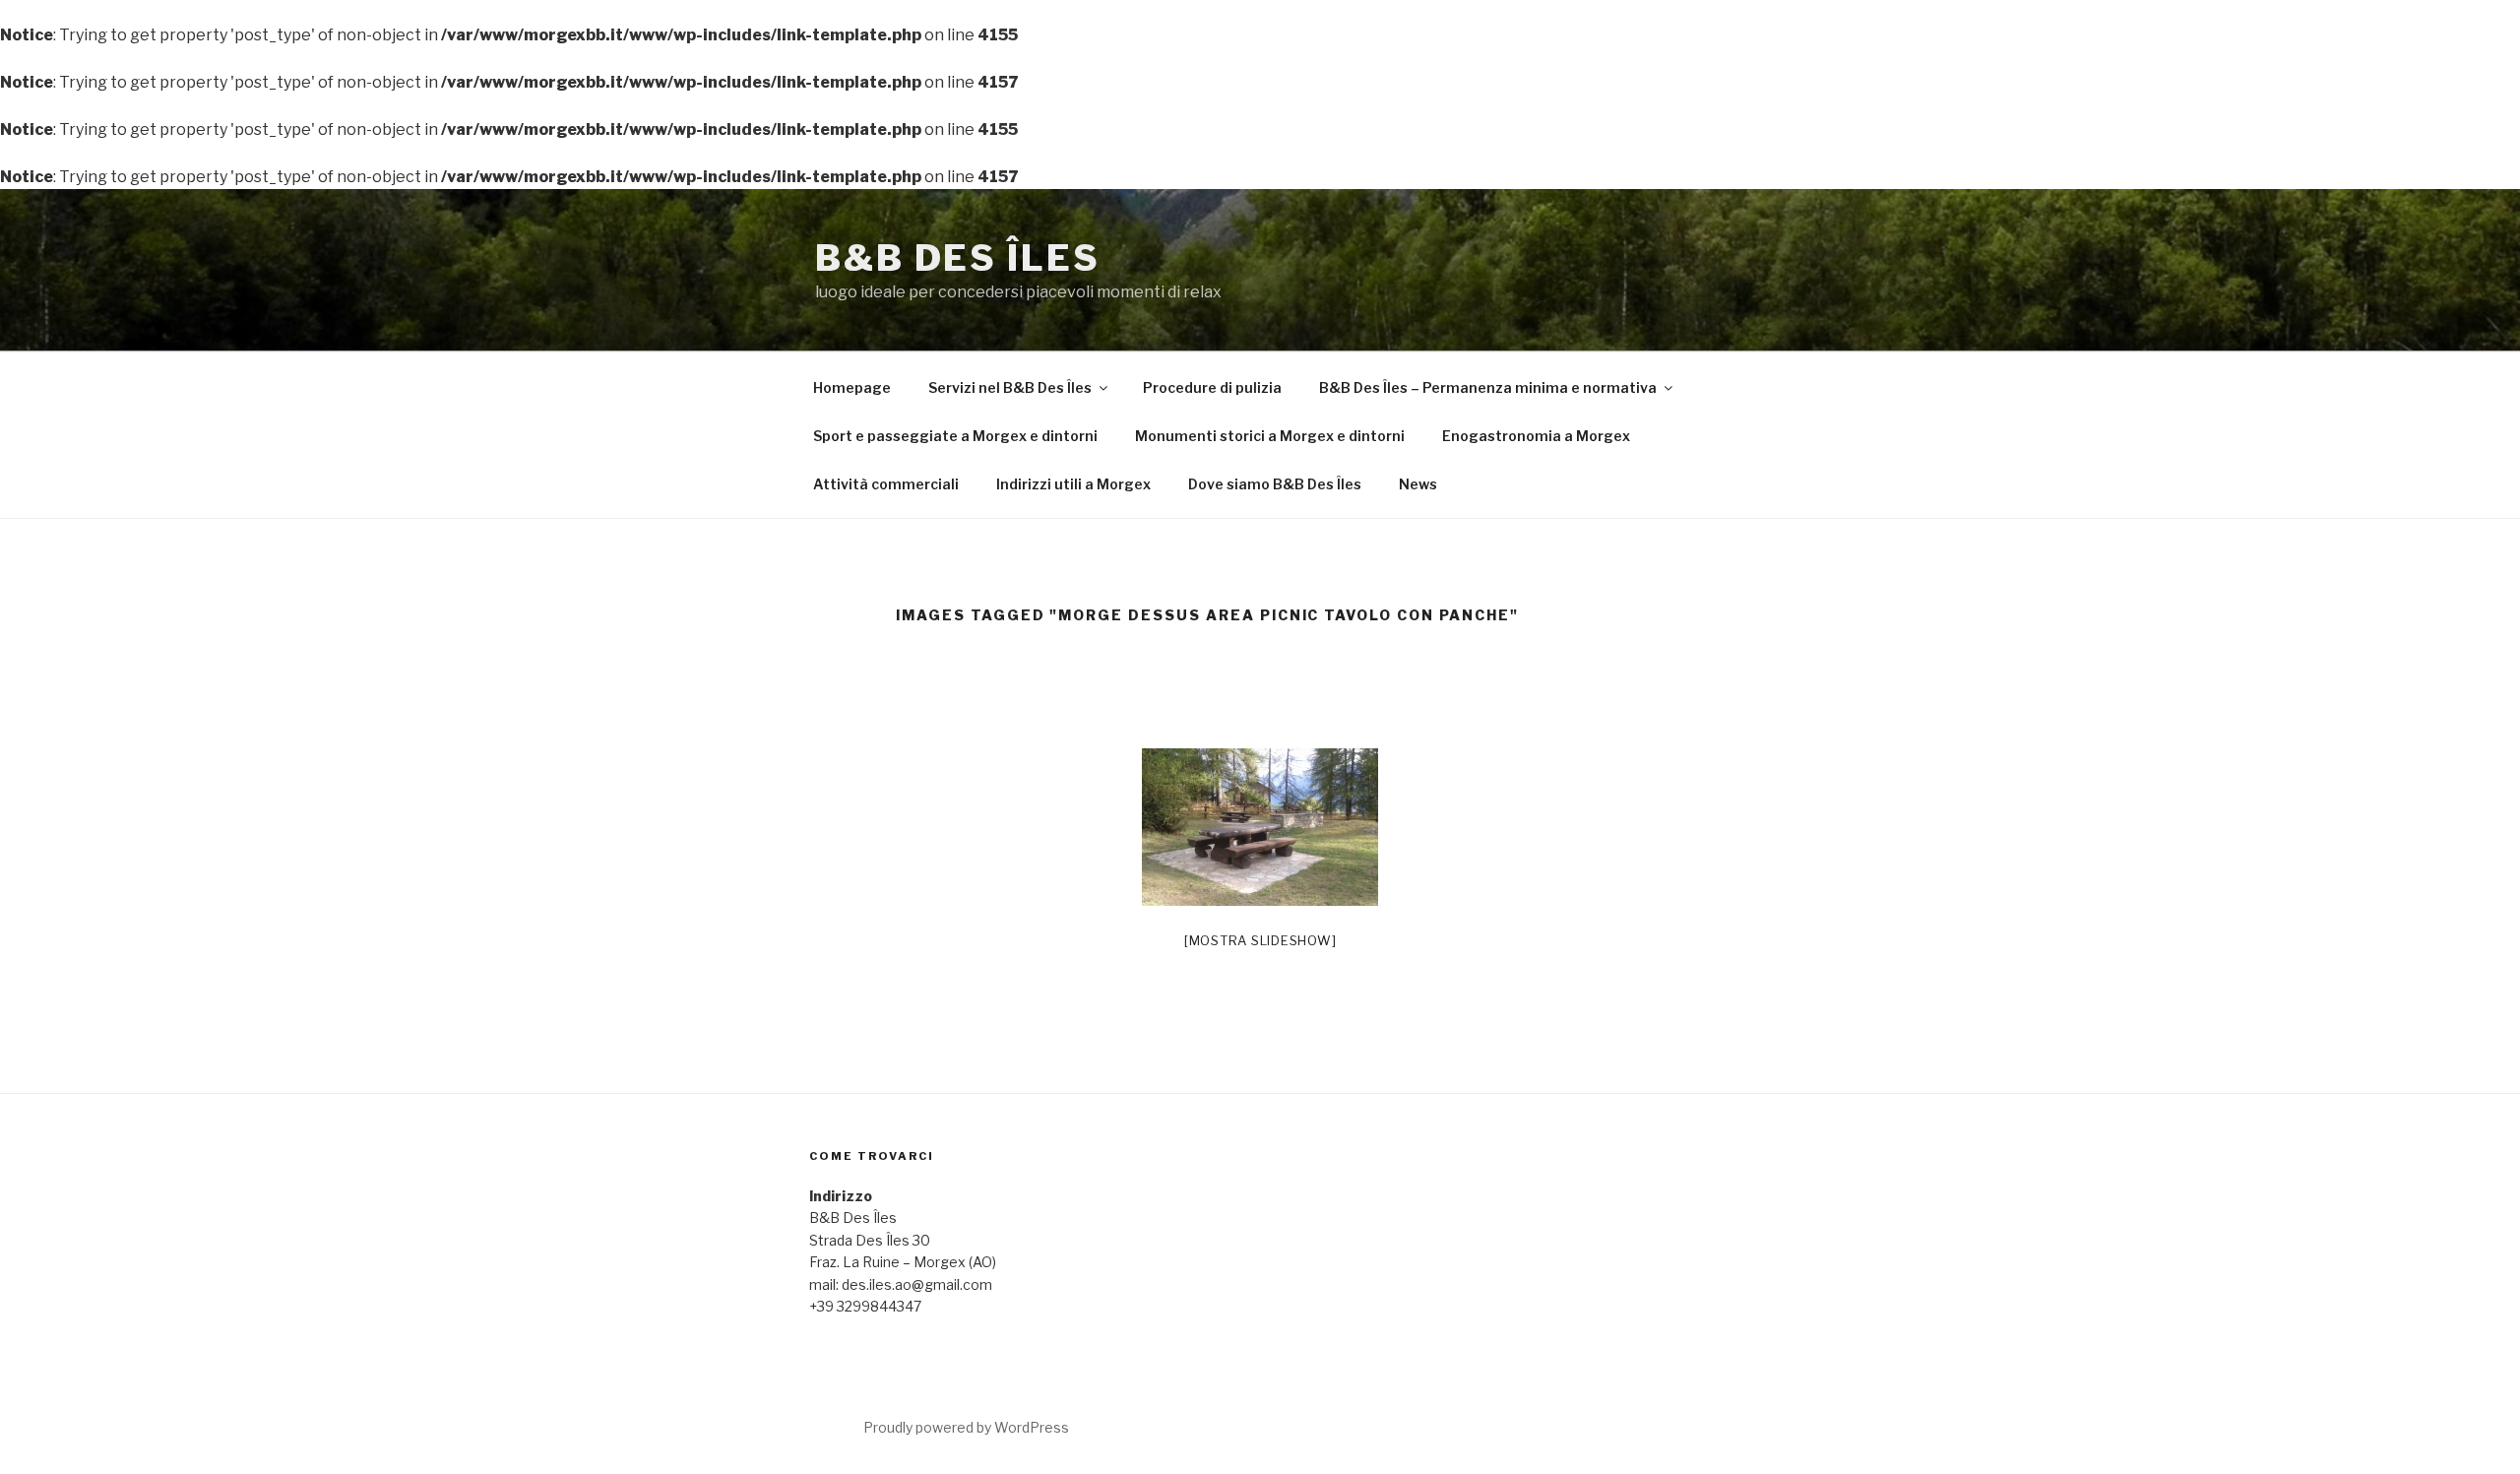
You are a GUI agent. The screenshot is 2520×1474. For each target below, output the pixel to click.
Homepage (852, 387)
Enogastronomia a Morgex (1536, 436)
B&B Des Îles (958, 258)
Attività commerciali (886, 484)
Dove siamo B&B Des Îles (1275, 484)
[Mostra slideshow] (1260, 940)
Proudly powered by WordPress (966, 1427)
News (1418, 484)
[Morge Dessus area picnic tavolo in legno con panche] (1260, 827)
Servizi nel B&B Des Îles (1010, 387)
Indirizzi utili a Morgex (1073, 484)
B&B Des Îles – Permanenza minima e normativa (1488, 387)
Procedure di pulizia (1212, 387)
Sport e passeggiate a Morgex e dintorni (955, 436)
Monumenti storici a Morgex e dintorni (1270, 436)
